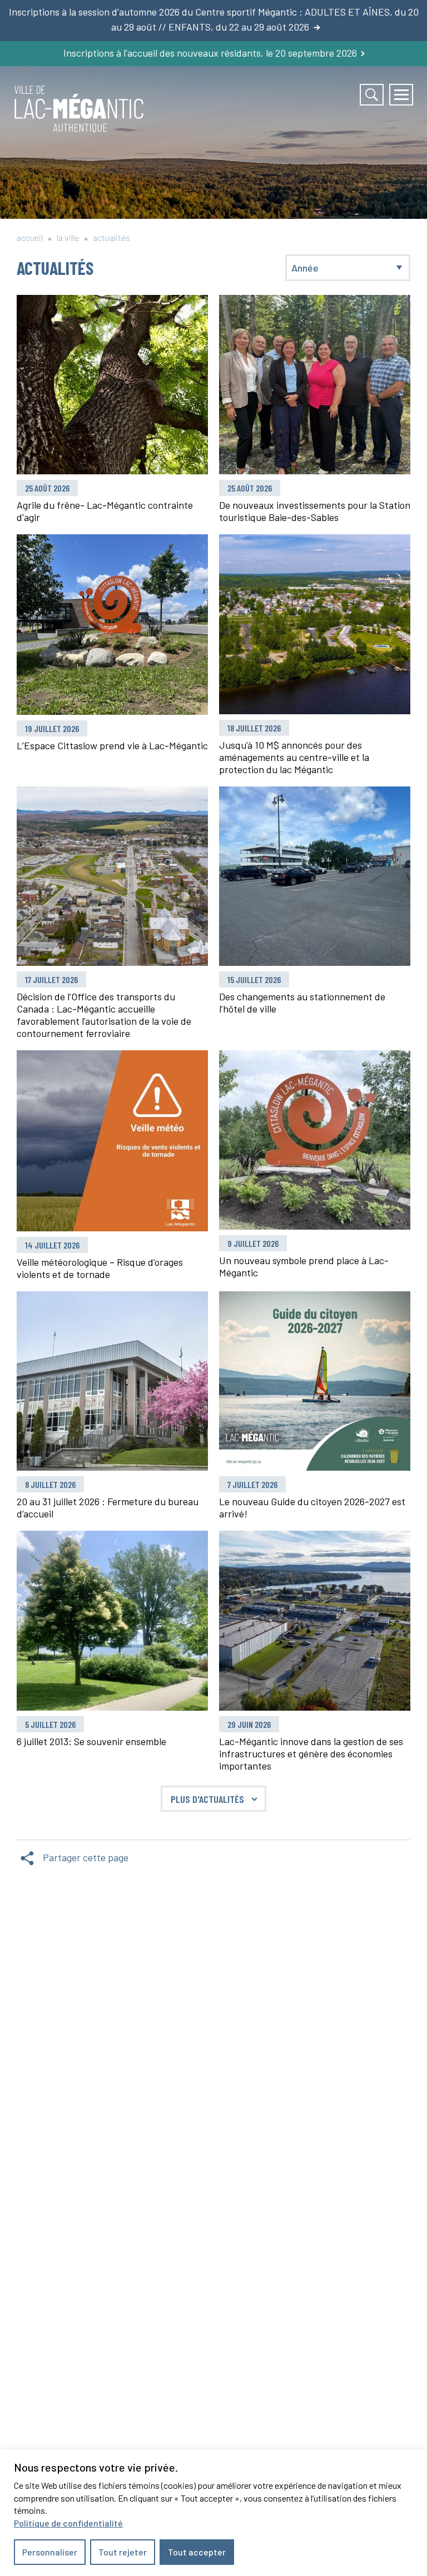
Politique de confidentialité (68, 2523)
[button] (401, 95)
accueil (30, 237)
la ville (68, 237)
